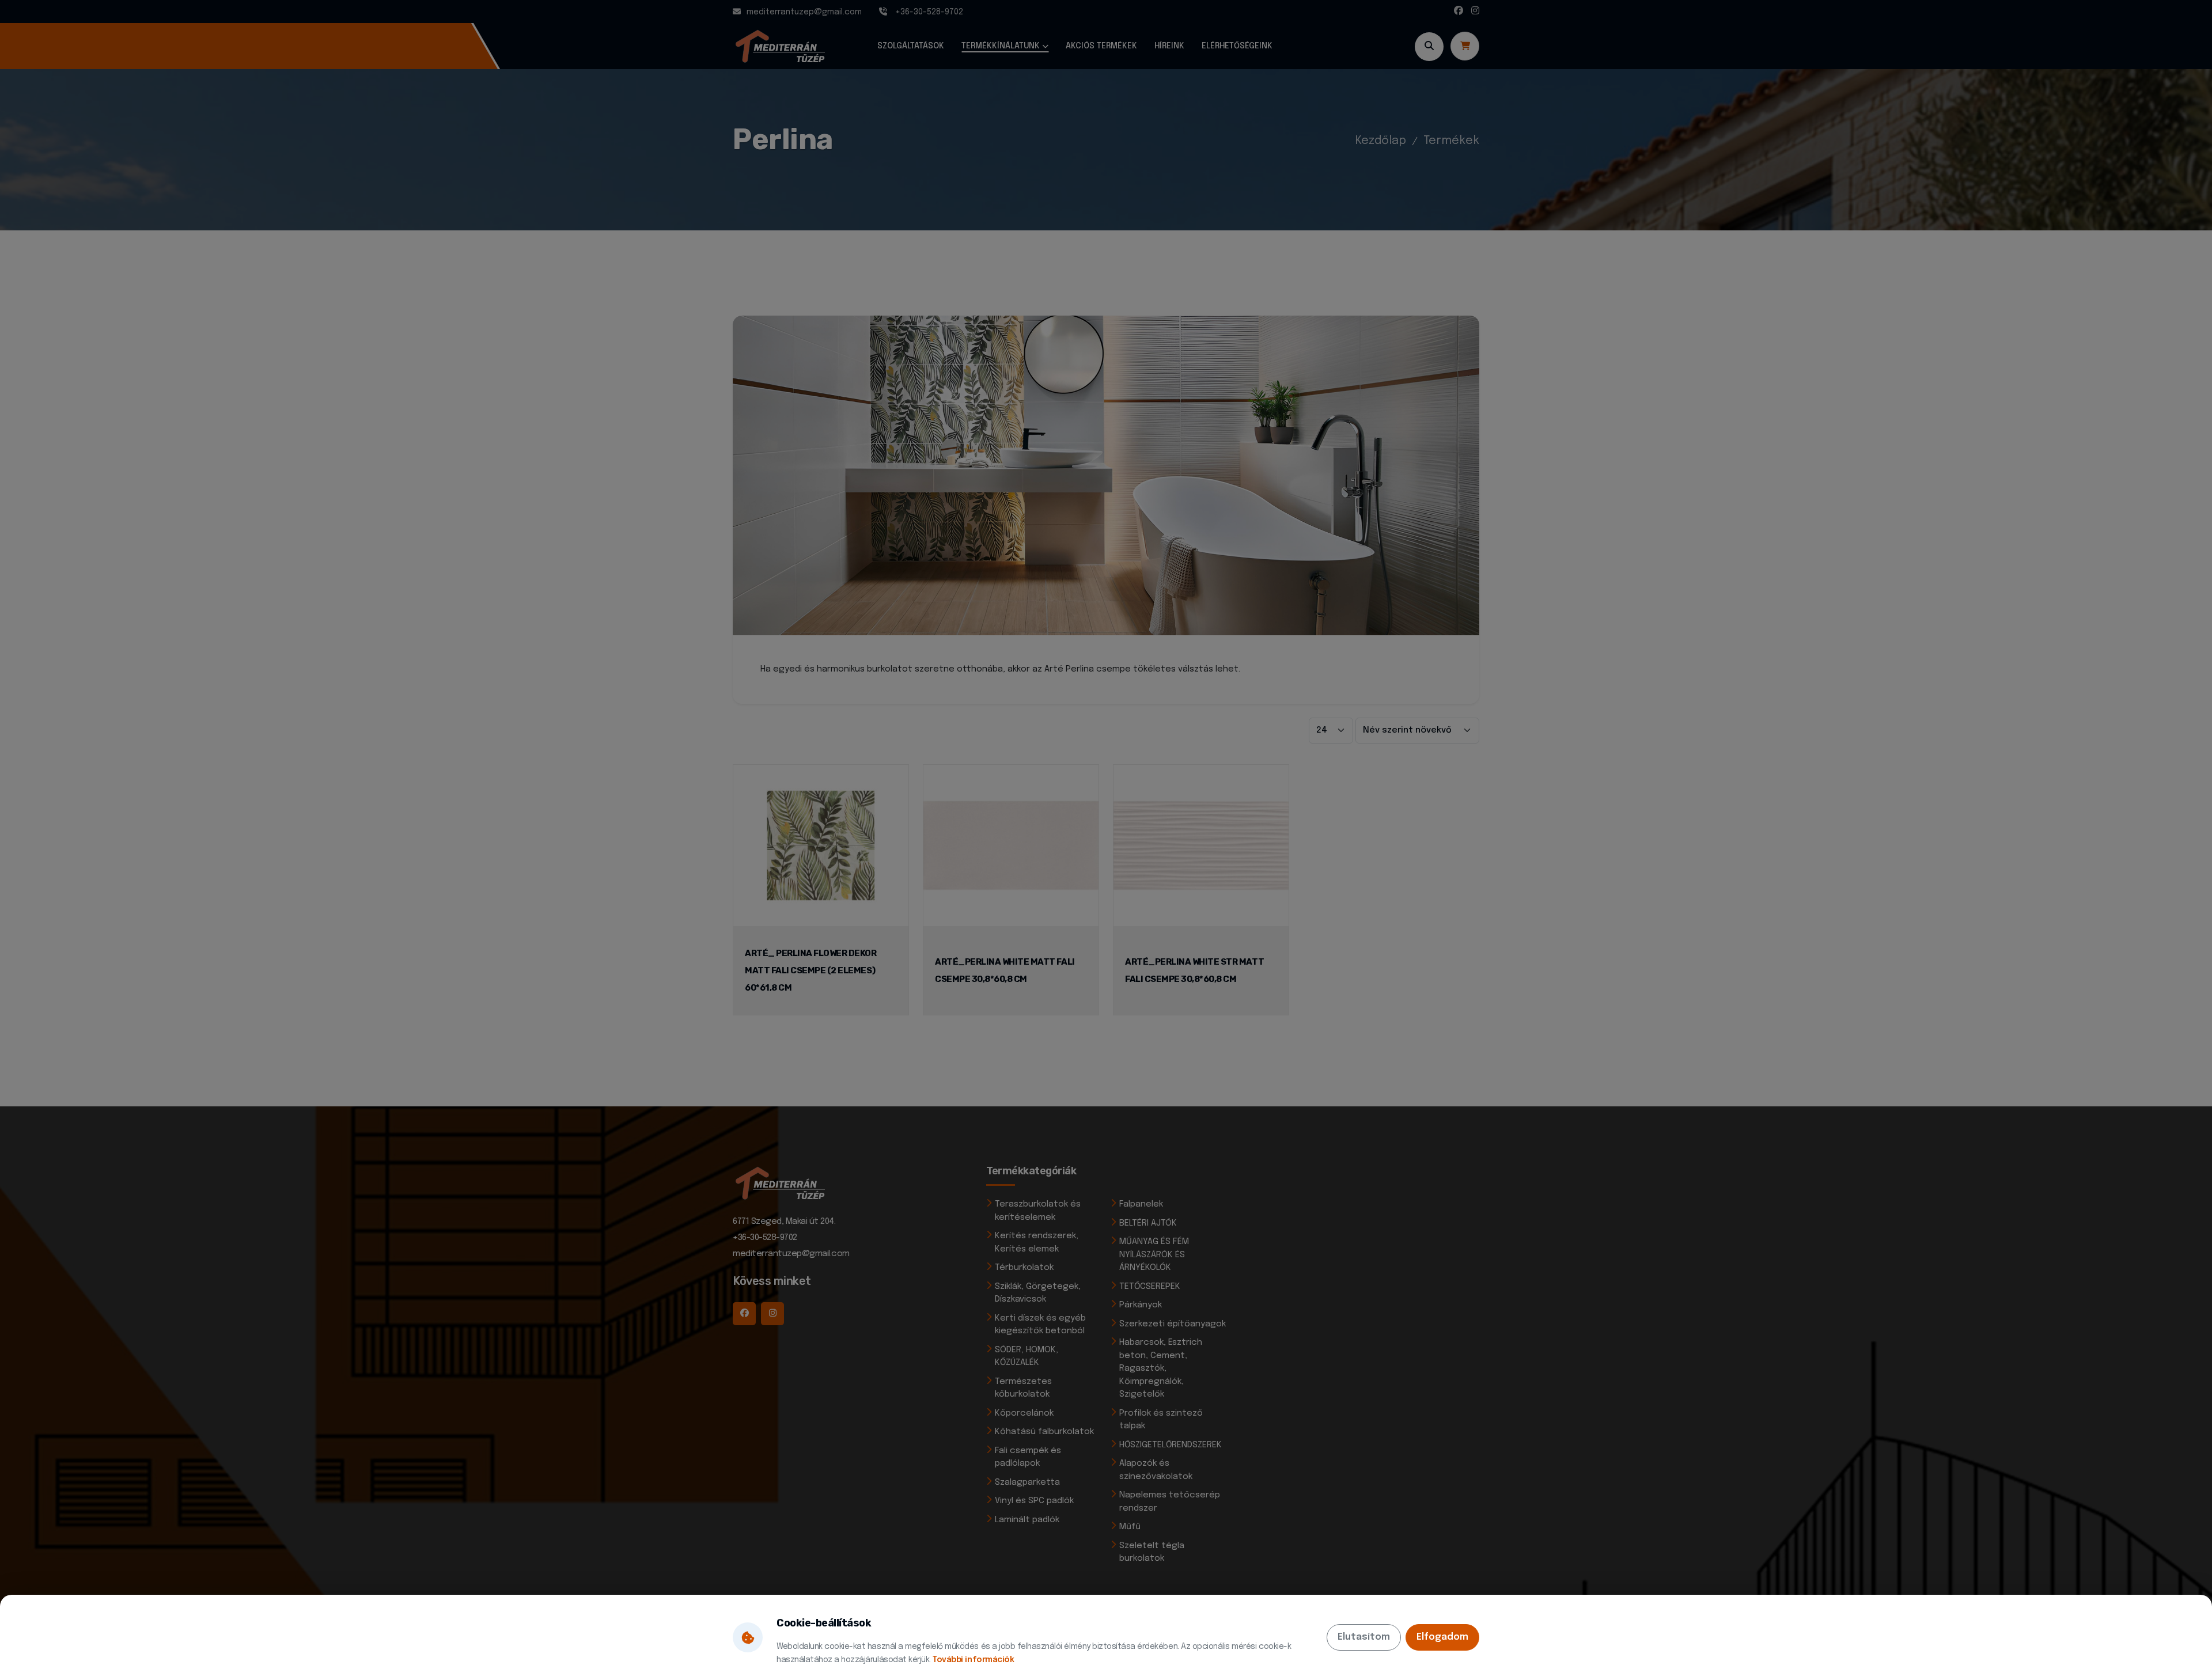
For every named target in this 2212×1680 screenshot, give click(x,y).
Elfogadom (1442, 1637)
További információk (973, 1660)
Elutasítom (1364, 1637)
